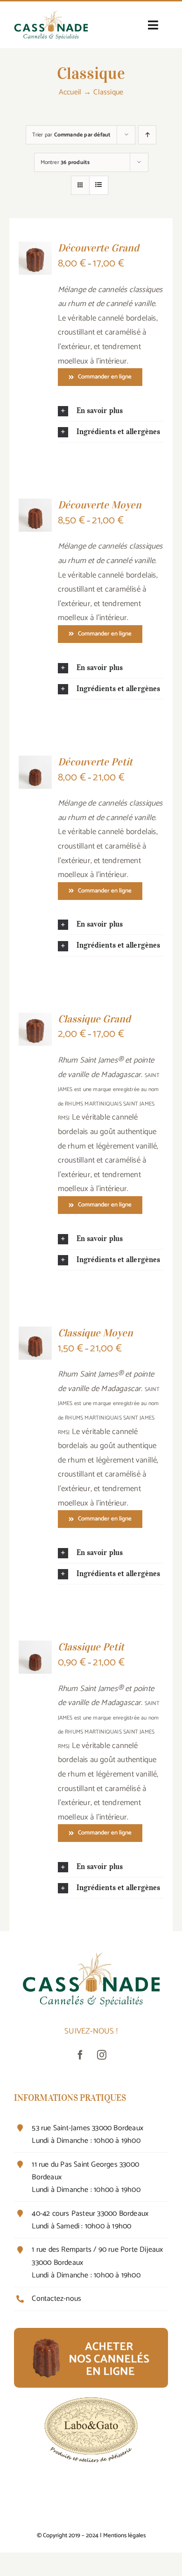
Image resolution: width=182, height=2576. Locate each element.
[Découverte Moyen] (35, 506)
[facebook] (80, 2055)
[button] (111, 411)
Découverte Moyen (100, 505)
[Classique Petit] (35, 1648)
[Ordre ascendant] (147, 135)
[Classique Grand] (35, 1020)
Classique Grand (94, 1019)
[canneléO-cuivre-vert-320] (51, 14)
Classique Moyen (95, 1333)
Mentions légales (124, 2536)
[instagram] (102, 2055)
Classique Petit (91, 1647)
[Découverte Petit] (35, 763)
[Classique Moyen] (35, 1334)
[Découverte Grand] (35, 249)
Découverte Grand (98, 248)
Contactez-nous (56, 2299)
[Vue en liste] (99, 185)
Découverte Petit (95, 762)
